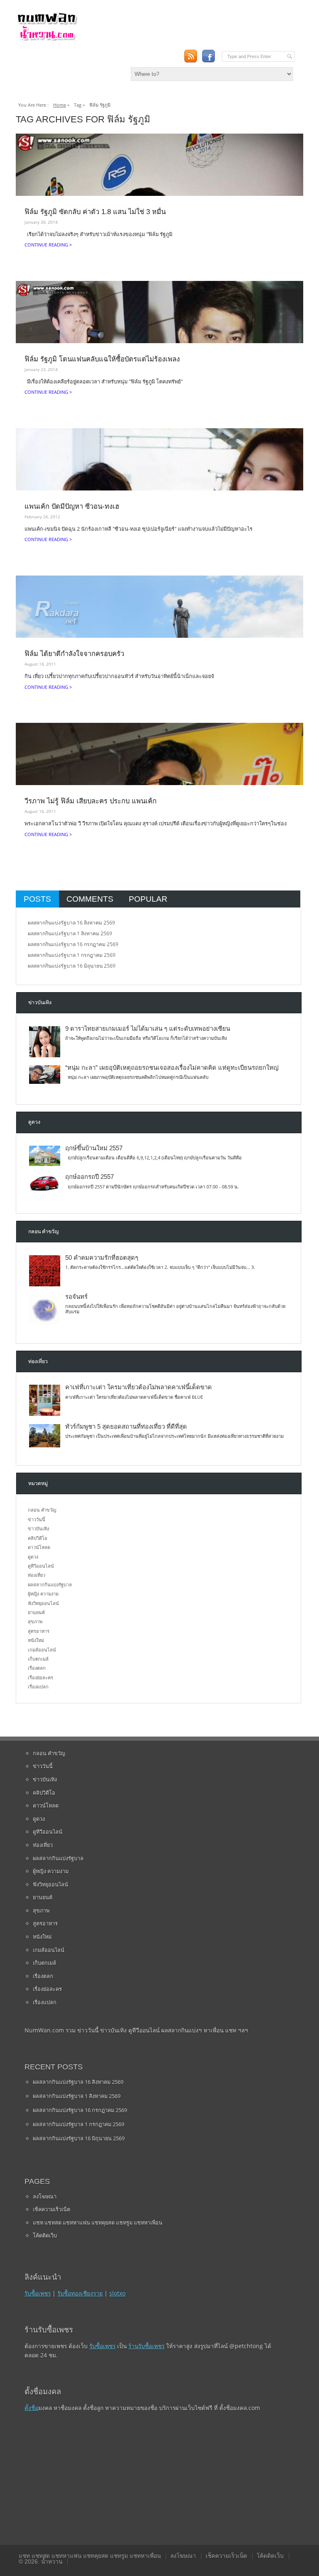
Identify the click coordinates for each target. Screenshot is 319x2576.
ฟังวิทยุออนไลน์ (43, 1603)
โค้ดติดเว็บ (45, 2235)
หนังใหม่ (36, 1640)
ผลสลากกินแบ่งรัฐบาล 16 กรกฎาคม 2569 (73, 944)
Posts (37, 899)
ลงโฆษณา (45, 2196)
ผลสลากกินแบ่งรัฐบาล (50, 1584)
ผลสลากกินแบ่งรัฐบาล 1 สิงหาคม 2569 (70, 933)
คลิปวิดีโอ (38, 1538)
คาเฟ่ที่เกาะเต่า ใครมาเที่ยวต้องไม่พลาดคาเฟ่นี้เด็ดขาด (139, 1387)
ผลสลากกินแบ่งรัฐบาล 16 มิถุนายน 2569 (72, 966)
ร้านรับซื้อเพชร (146, 2346)
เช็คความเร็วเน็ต (52, 2209)
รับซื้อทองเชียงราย (80, 2293)
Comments (90, 899)
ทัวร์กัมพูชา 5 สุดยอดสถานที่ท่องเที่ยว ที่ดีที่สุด (126, 1427)
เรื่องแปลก (38, 1687)
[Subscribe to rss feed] (191, 56)
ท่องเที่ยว (37, 1575)
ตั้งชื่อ (31, 2408)
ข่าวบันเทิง (38, 1528)
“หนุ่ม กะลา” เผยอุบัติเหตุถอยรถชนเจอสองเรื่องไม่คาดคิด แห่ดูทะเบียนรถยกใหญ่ (172, 1068)
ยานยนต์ (36, 1612)
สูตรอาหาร (39, 1631)
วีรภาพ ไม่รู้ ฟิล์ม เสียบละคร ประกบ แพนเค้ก (91, 801)
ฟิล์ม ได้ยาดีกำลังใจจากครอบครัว (74, 654)
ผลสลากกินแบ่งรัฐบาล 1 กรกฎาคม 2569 (72, 955)
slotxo (117, 2293)
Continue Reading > (48, 245)
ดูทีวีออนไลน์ (41, 1566)
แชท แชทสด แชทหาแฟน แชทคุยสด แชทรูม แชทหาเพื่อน (98, 2222)
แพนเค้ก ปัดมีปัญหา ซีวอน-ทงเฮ (72, 506)
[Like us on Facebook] (209, 56)
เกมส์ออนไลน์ (42, 1650)
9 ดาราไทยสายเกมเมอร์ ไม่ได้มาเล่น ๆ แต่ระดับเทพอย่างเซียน (148, 1029)
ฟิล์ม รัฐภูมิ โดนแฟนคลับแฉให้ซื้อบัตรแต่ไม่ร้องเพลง (102, 359)
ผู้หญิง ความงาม (43, 1594)
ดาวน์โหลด (39, 1547)
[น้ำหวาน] (47, 39)
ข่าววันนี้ (37, 1519)
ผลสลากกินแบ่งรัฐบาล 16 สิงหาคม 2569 (71, 923)
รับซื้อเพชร (38, 2293)
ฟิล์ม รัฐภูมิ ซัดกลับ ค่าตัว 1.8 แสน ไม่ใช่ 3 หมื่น (95, 212)
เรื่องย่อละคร (40, 1677)
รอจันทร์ (76, 1297)
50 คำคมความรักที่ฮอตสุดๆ (102, 1258)
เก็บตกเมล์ (38, 1659)
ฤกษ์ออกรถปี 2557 (90, 1177)
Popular (148, 899)
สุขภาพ (35, 1621)
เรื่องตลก (37, 1668)
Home (60, 105)
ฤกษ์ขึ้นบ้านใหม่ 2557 (94, 1148)
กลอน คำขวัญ (42, 1510)
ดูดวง (33, 1557)
